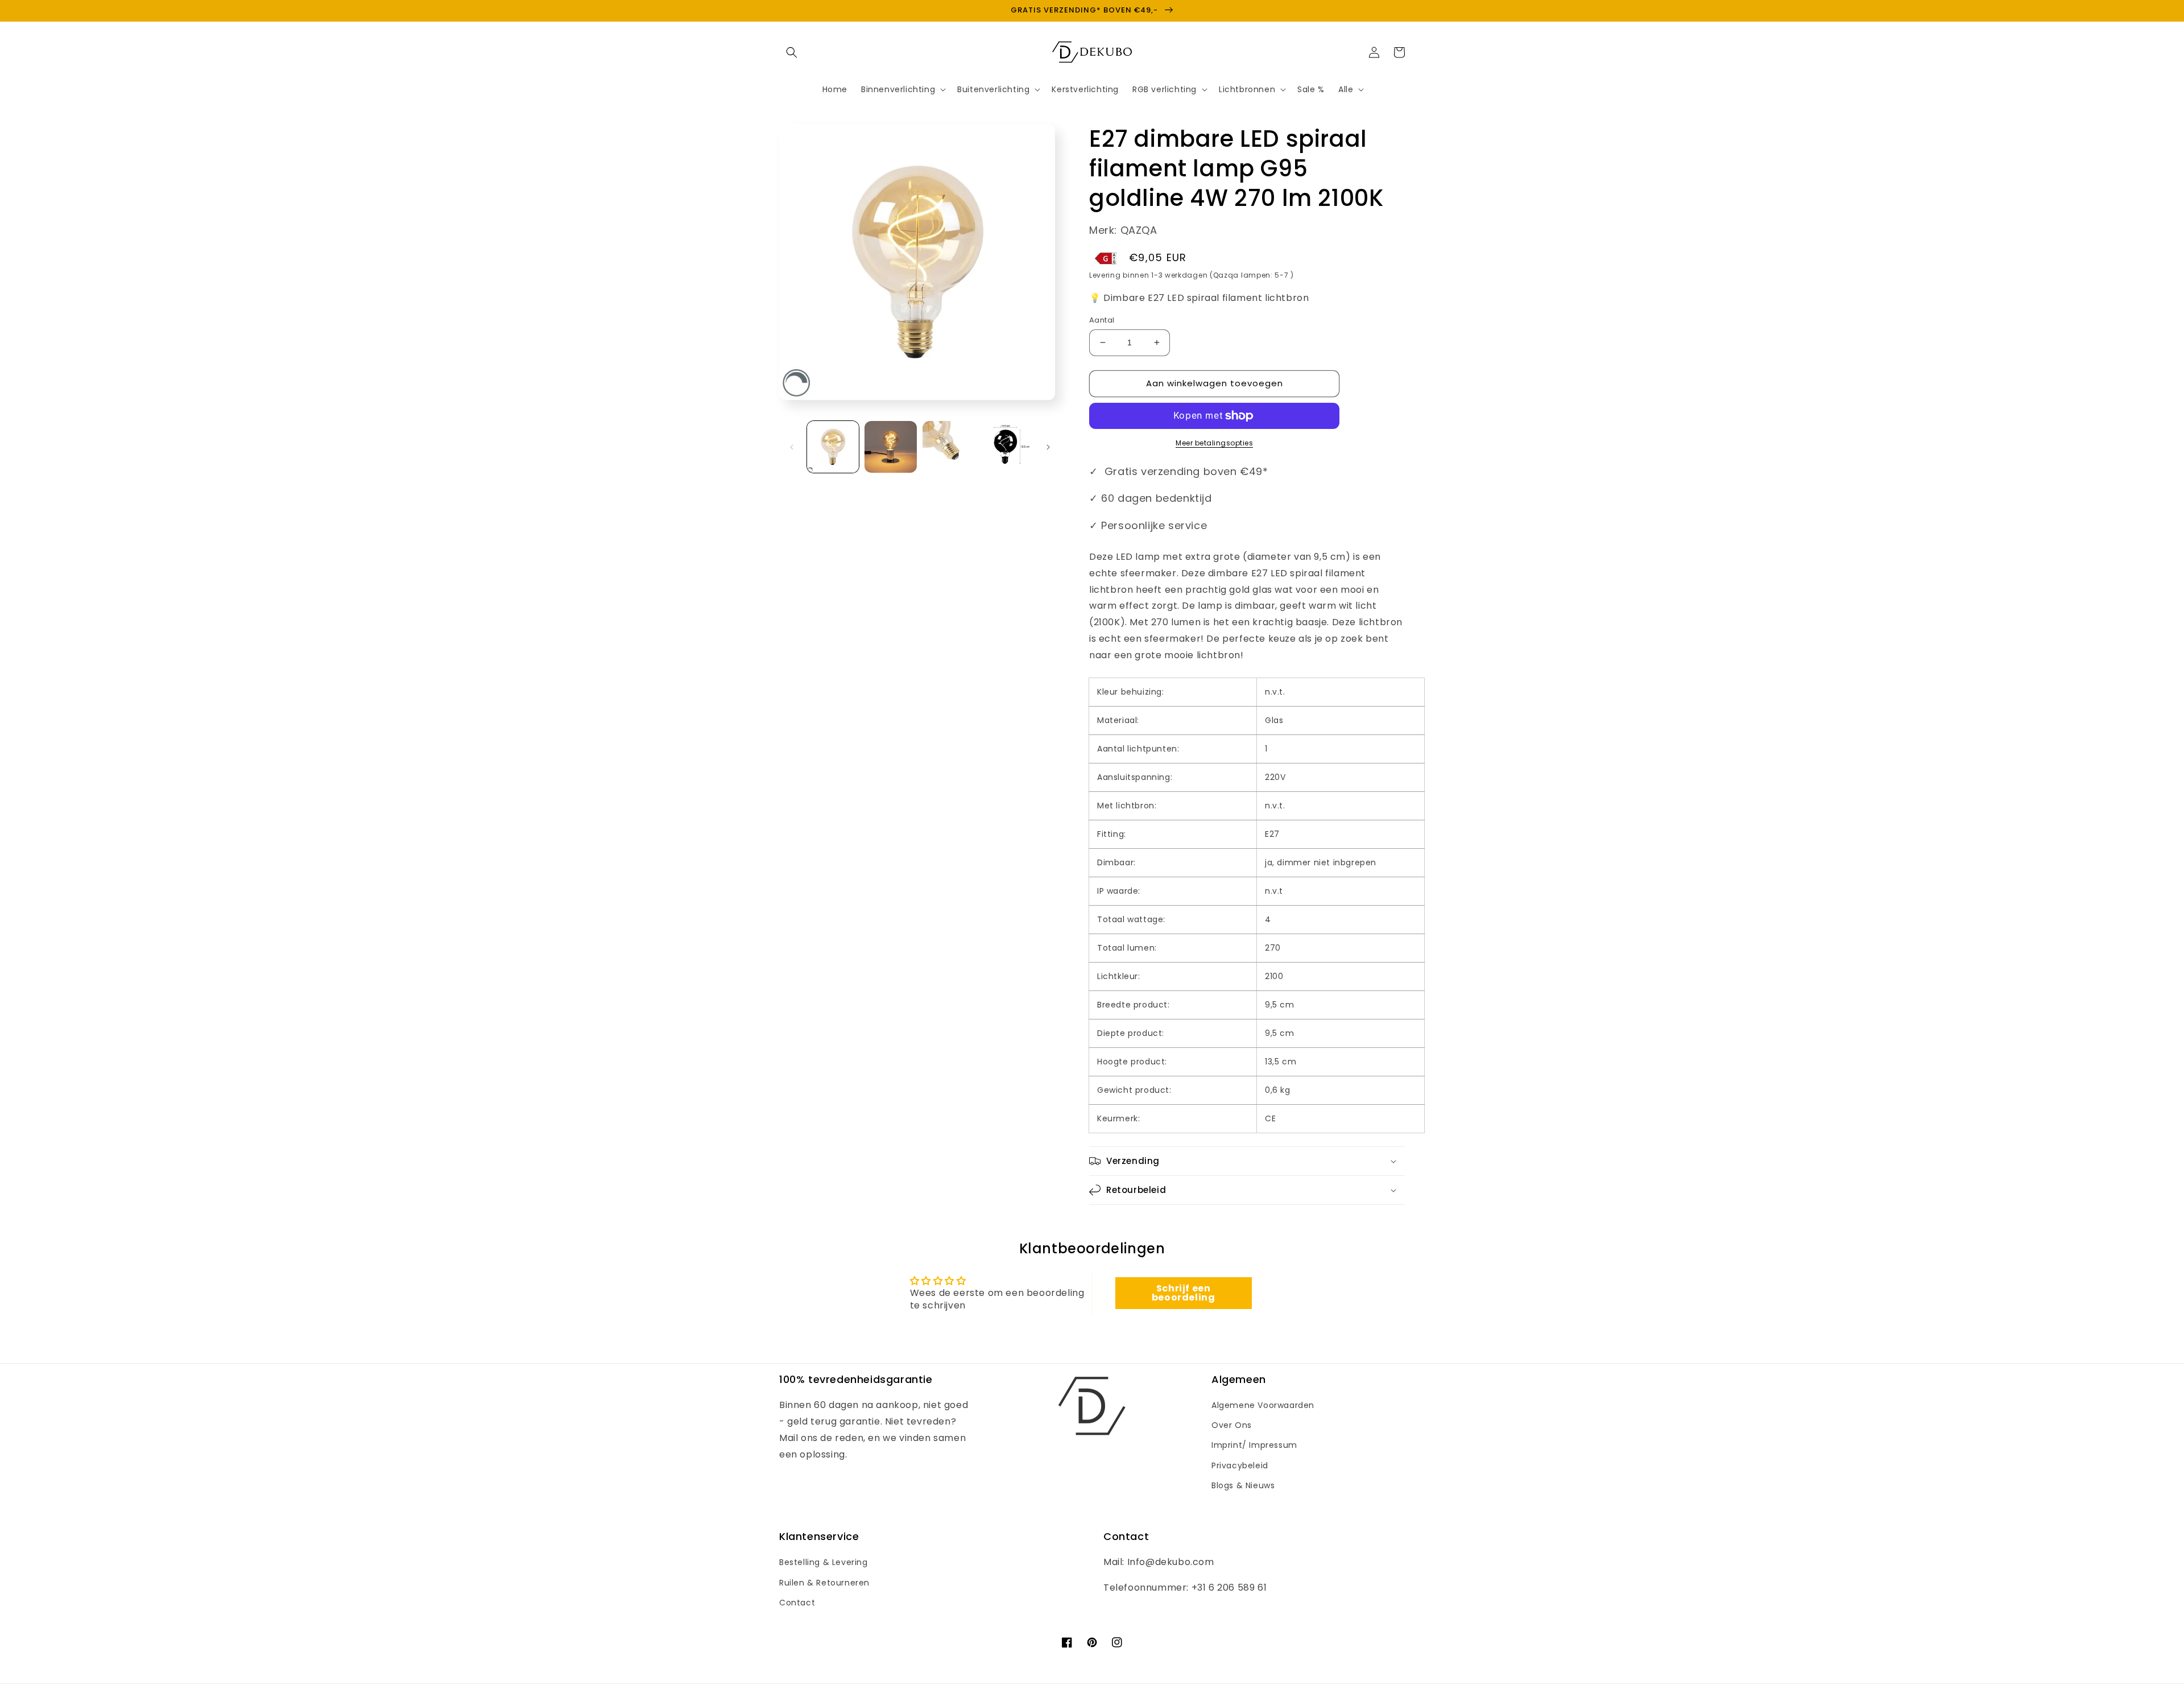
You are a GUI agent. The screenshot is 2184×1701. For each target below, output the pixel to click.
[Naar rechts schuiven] (1048, 447)
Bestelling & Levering (824, 1562)
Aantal (1102, 320)
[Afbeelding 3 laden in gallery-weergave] (948, 447)
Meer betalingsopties (1214, 443)
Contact (797, 1603)
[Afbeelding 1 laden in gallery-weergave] (833, 447)
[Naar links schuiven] (792, 447)
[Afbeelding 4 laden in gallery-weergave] (1006, 447)
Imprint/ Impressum (1254, 1445)
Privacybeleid (1240, 1465)
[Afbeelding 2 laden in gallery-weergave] (890, 447)
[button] (792, 52)
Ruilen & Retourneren (824, 1583)
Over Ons (1232, 1425)
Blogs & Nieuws (1243, 1485)
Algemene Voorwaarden (1263, 1405)
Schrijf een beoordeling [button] (1184, 1293)
